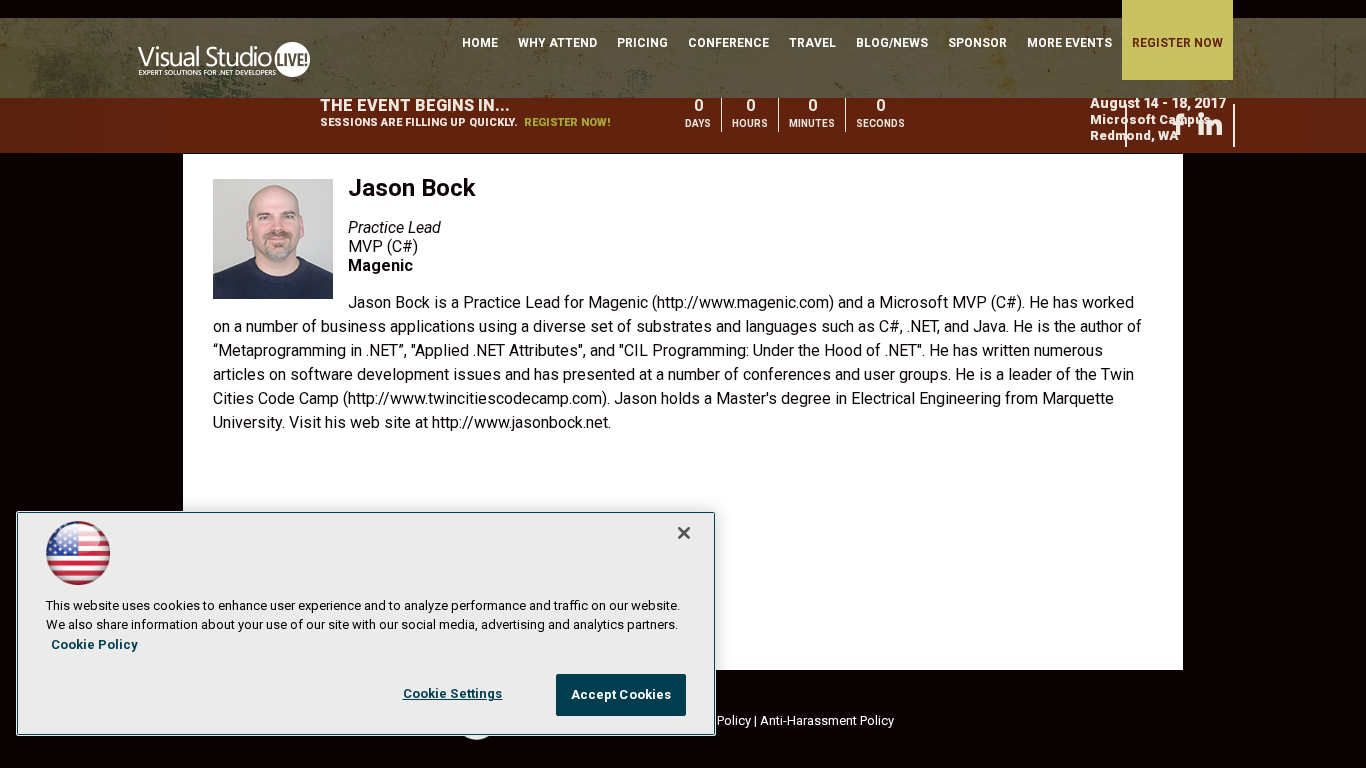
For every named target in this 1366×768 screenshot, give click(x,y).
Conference (728, 43)
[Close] (684, 533)
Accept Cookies (621, 694)
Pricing (642, 43)
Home (480, 43)
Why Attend (557, 43)
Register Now (1177, 43)
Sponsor (977, 43)
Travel (812, 43)
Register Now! (567, 122)
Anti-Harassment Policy (827, 720)
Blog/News (892, 43)
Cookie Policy (94, 644)
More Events (1069, 43)
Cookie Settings (453, 693)
